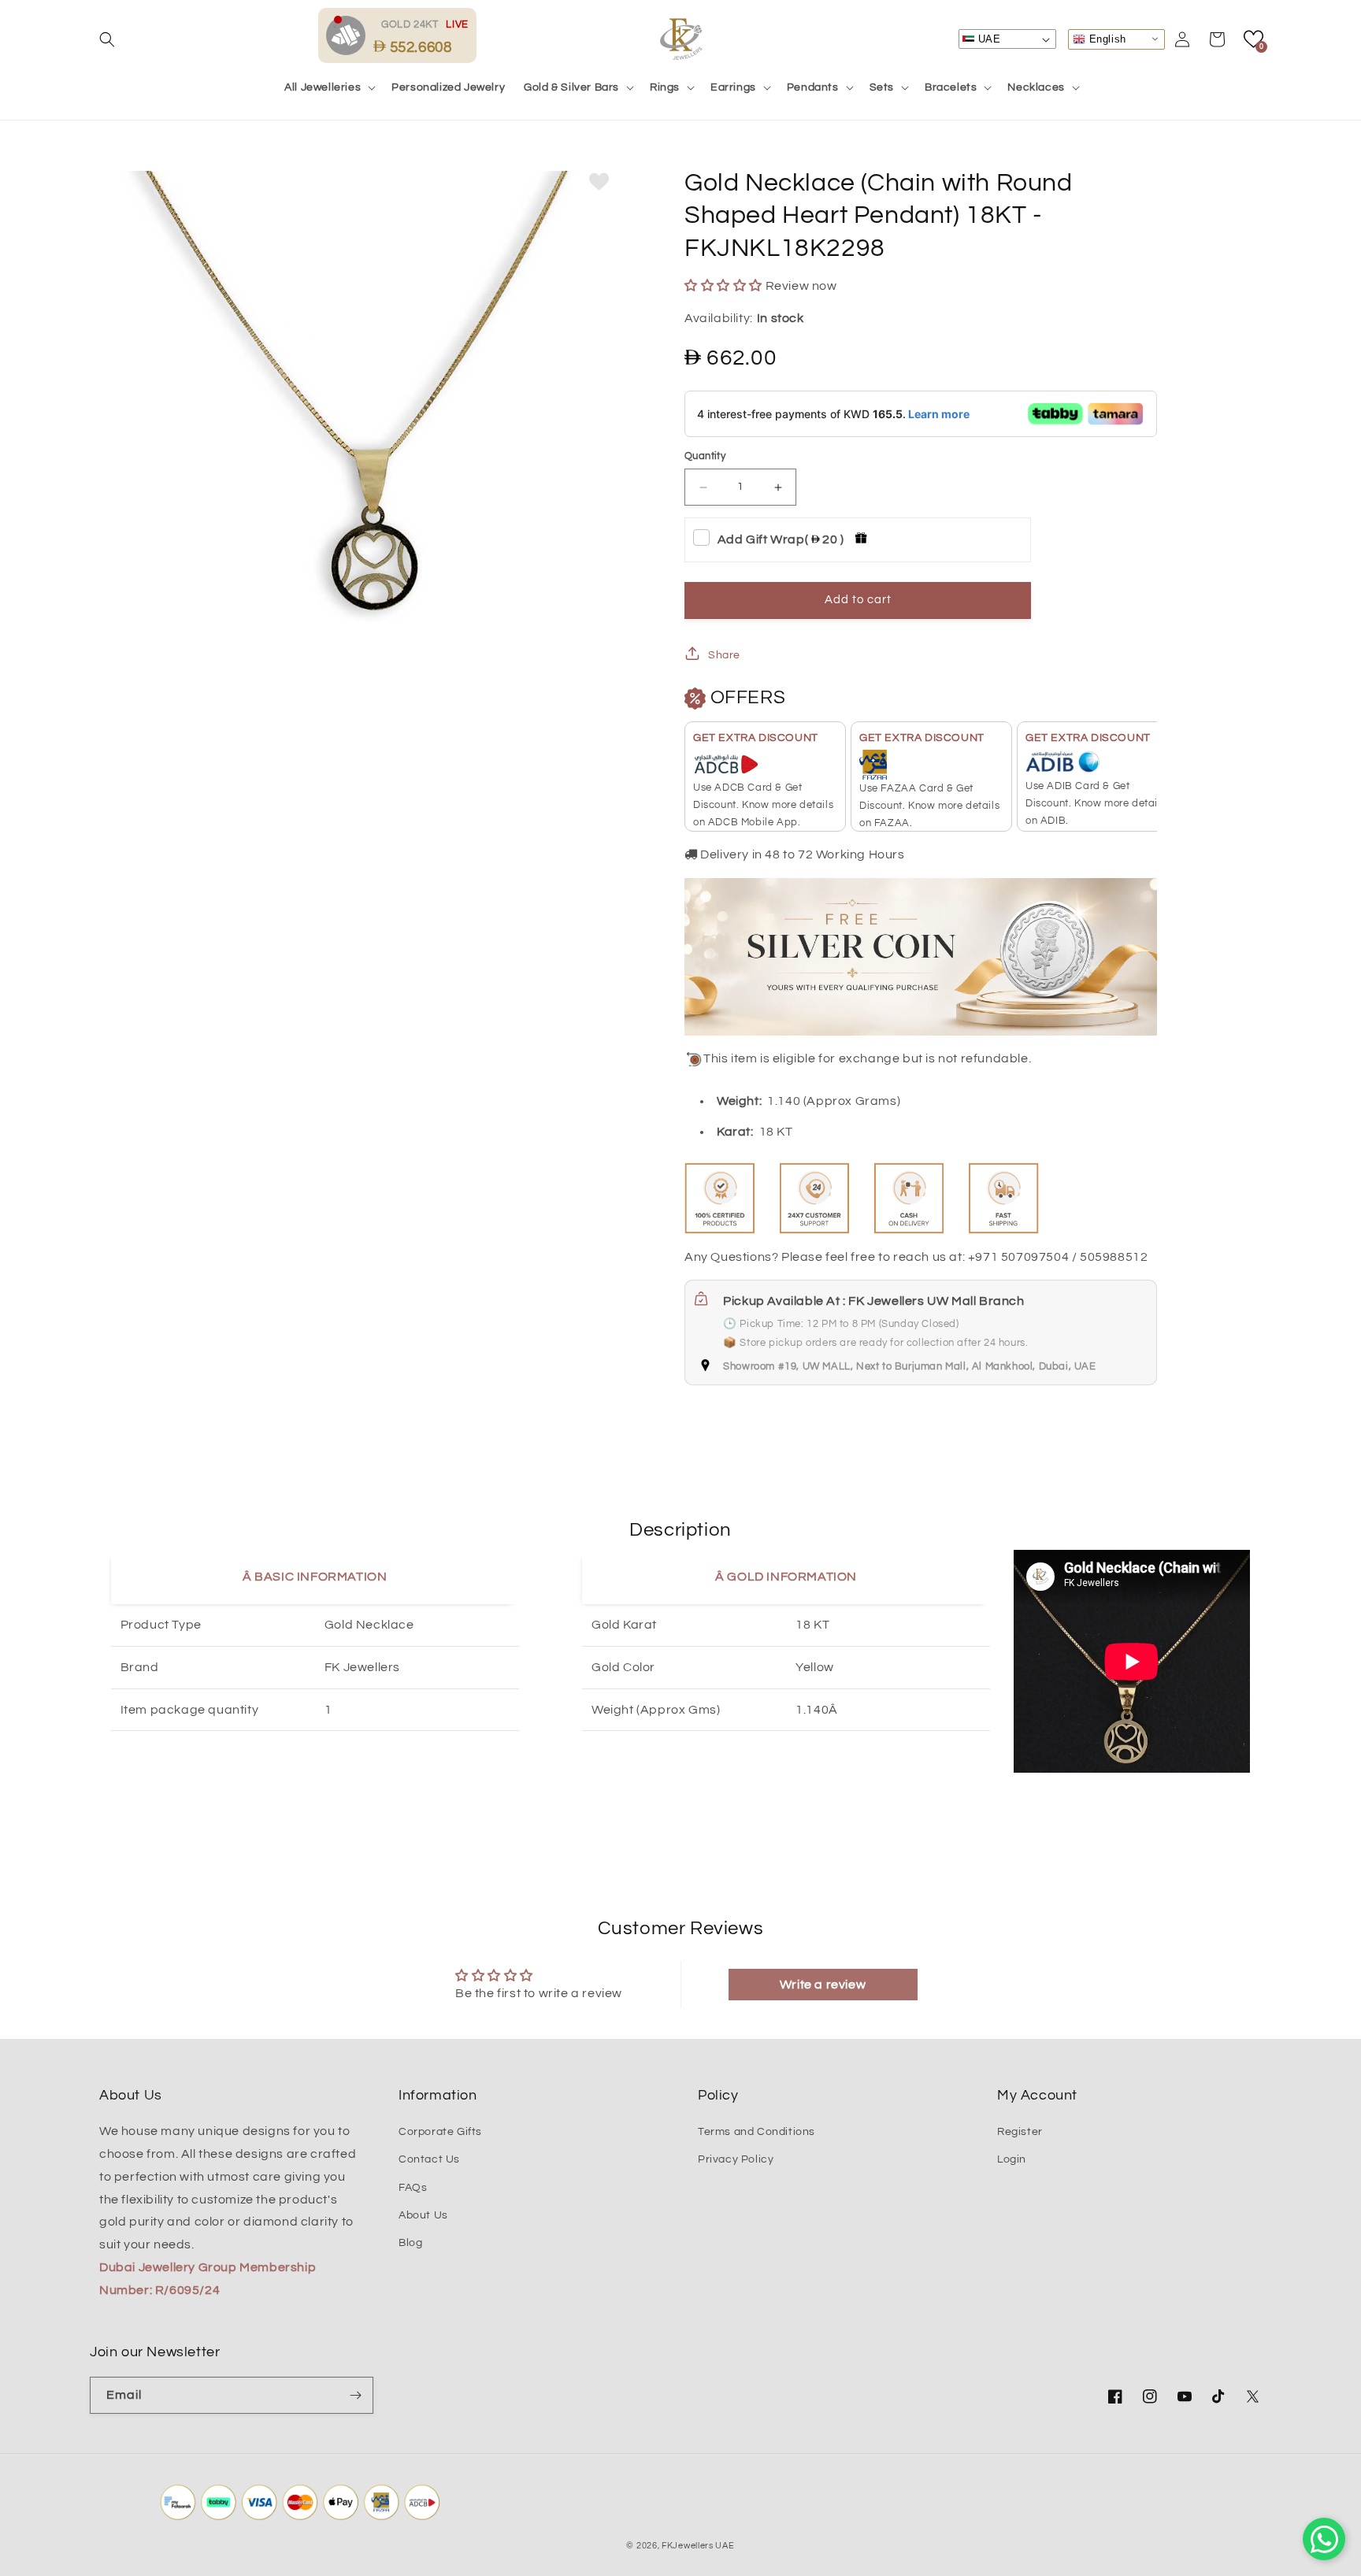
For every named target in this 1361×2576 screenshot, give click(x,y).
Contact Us (429, 2159)
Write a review (823, 1985)
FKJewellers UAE (698, 2546)
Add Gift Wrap (781, 539)
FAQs (413, 2188)
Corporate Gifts (440, 2132)
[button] (107, 39)
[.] (350, 35)
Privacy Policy (736, 2159)
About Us (423, 2215)
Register (1020, 2132)
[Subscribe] (355, 2395)
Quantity (705, 456)
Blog (410, 2243)
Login (1012, 2159)
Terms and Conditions (757, 2132)
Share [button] (724, 655)
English (1106, 38)
